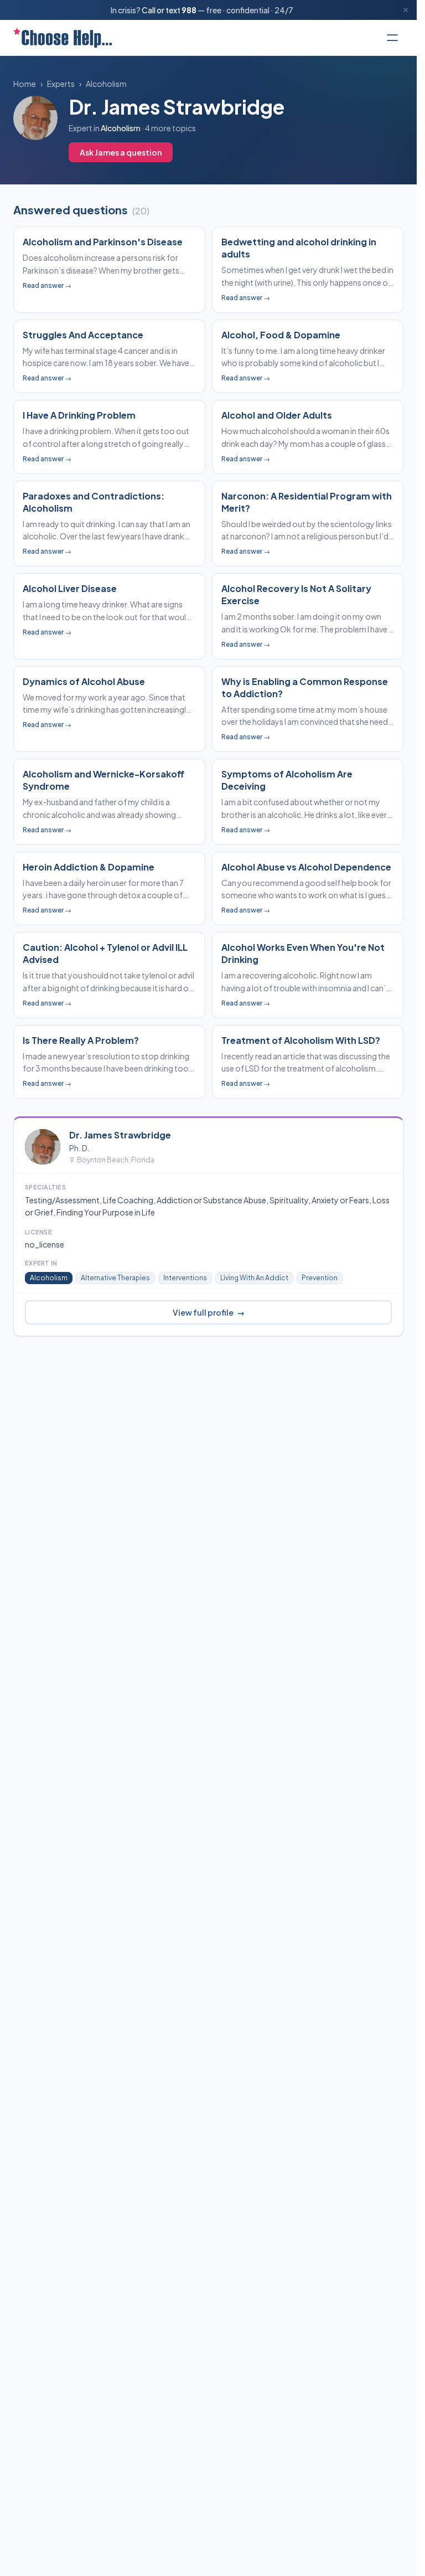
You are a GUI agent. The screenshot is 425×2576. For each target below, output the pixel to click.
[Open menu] (392, 38)
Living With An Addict (254, 1278)
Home (25, 84)
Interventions (185, 1278)
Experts (61, 84)
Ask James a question (121, 152)
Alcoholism (106, 84)
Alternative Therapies (115, 1278)
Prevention (320, 1278)
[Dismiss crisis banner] (406, 10)
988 (189, 10)
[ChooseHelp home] (63, 38)
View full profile (209, 1312)
